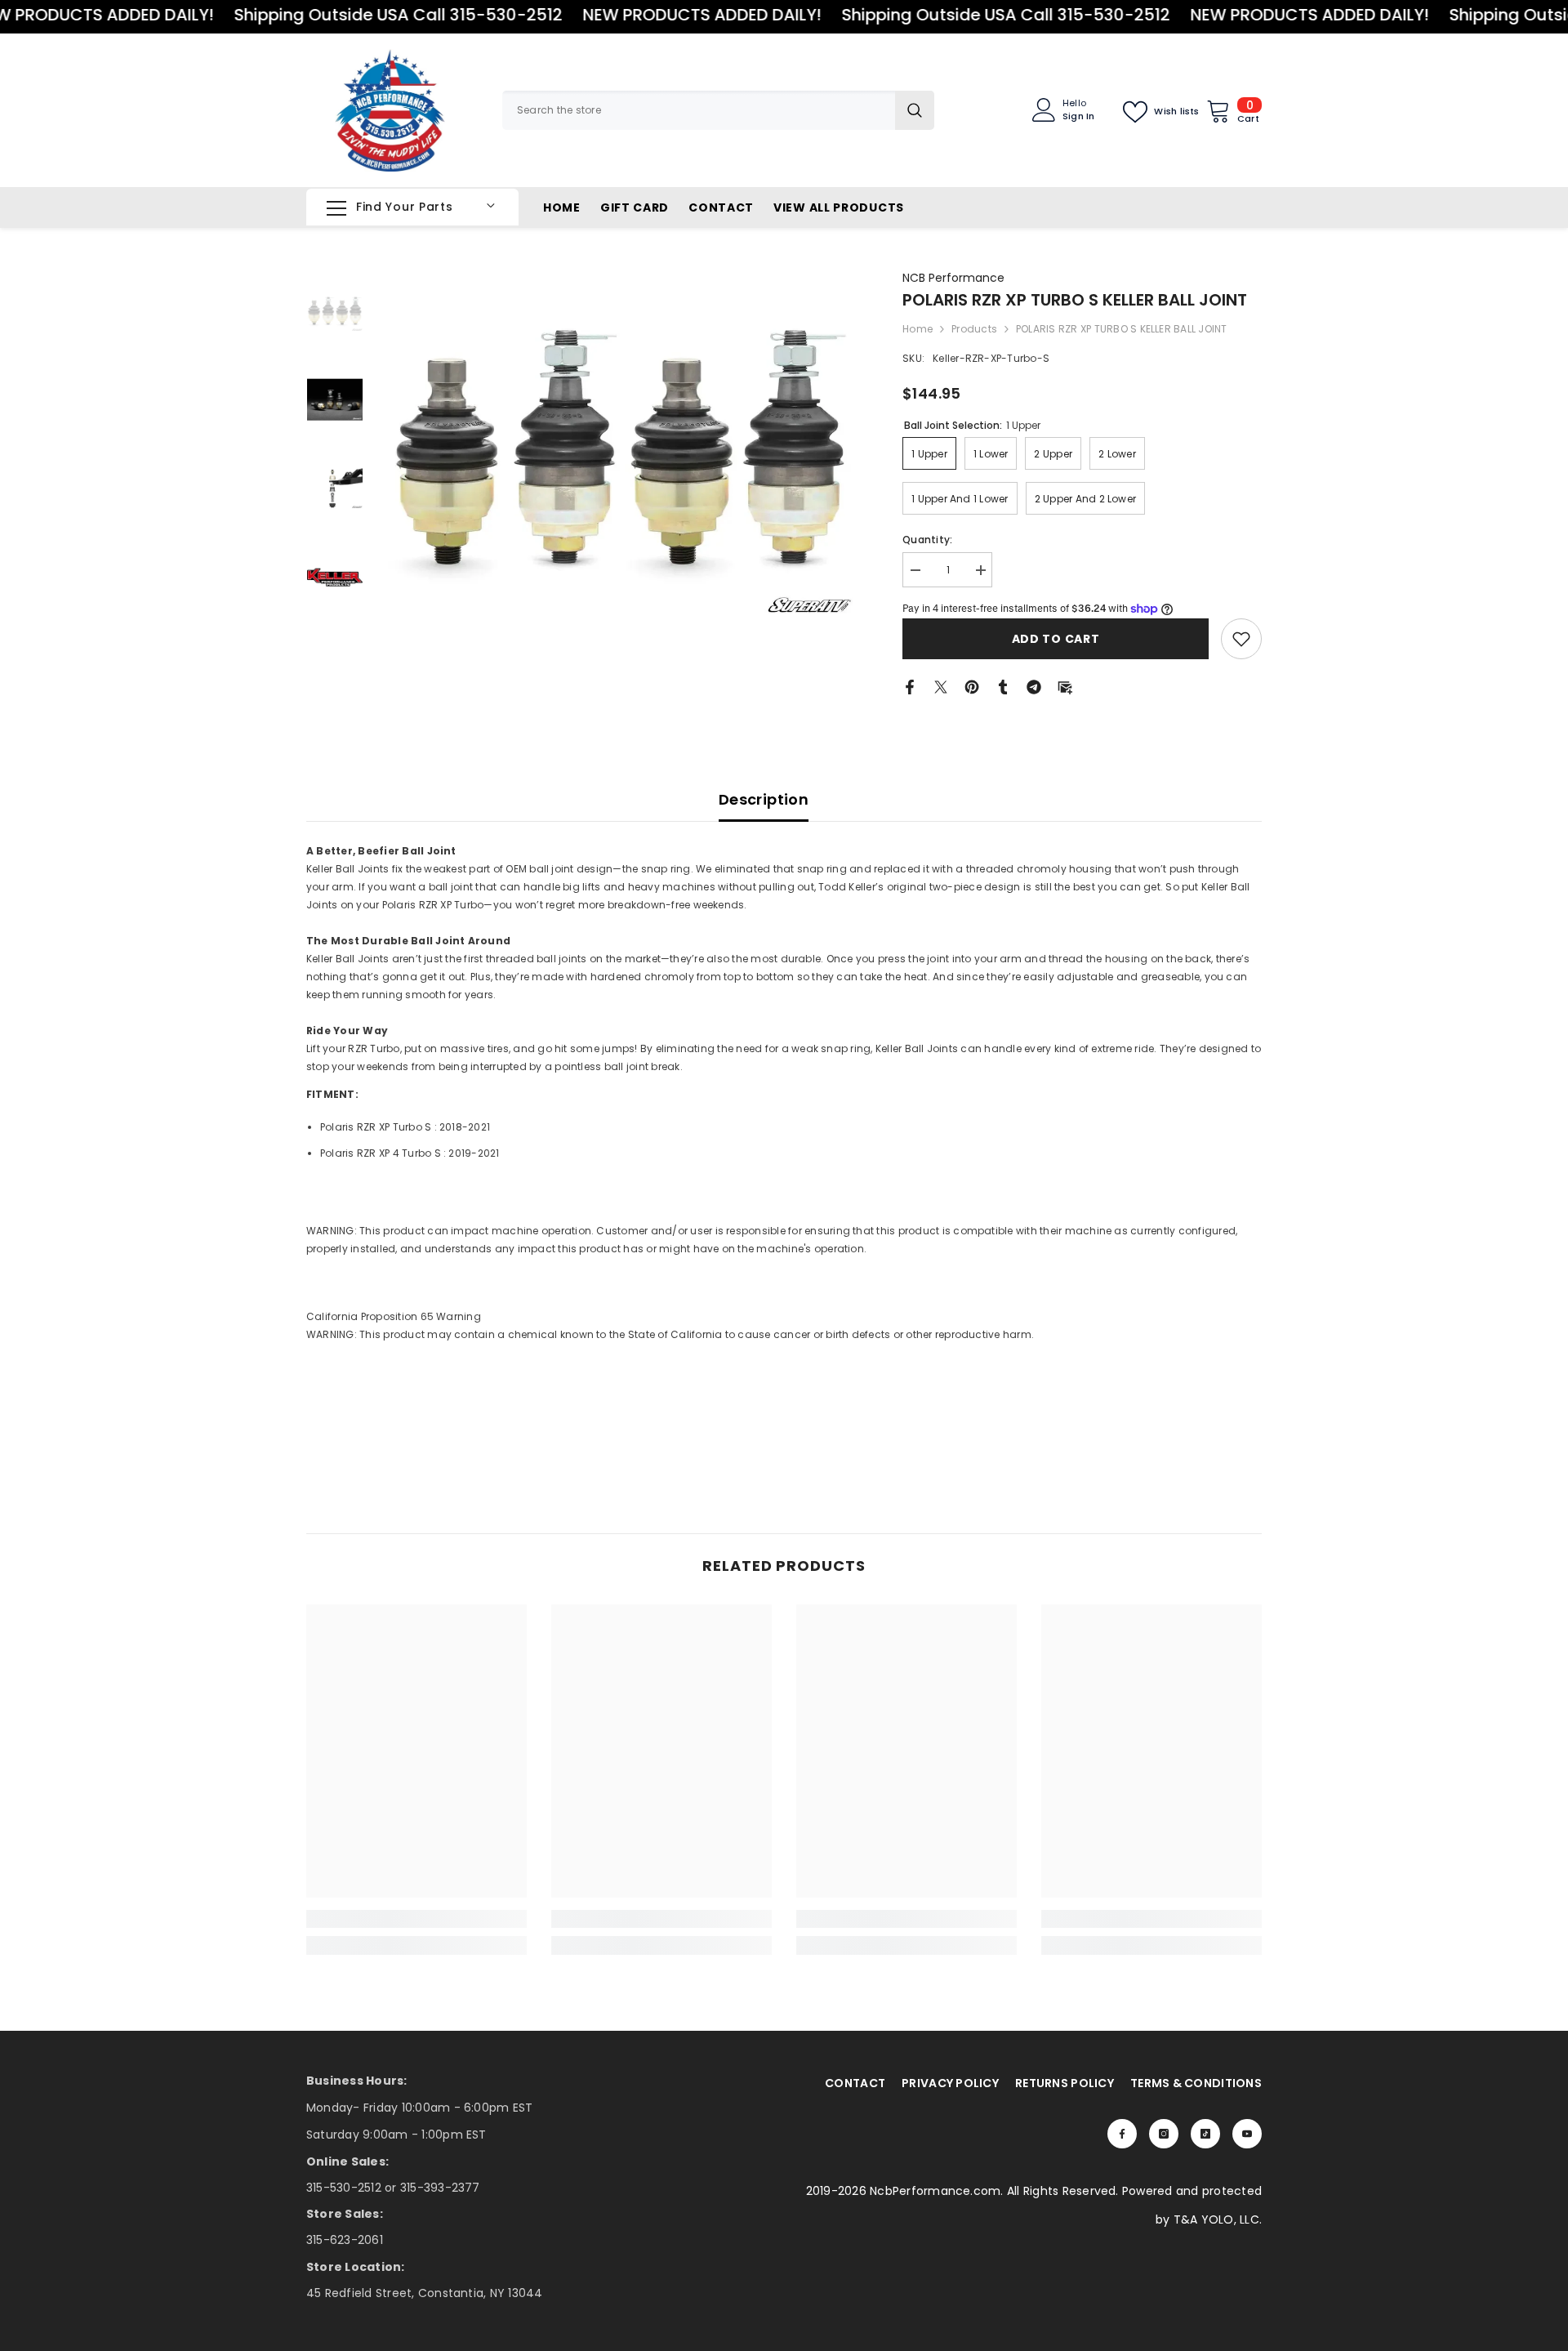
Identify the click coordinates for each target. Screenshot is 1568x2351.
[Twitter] (941, 686)
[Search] (718, 110)
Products (974, 329)
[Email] (1065, 686)
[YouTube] (1247, 2134)
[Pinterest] (972, 686)
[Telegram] (1034, 686)
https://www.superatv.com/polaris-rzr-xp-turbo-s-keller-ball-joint (479, 1280)
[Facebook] (910, 686)
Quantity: (927, 540)
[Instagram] (1164, 2134)
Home (918, 329)
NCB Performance (953, 278)
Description (764, 799)
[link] (1241, 639)
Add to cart (1056, 639)
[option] (621, 445)
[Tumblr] (1003, 686)
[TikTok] (1205, 2134)
